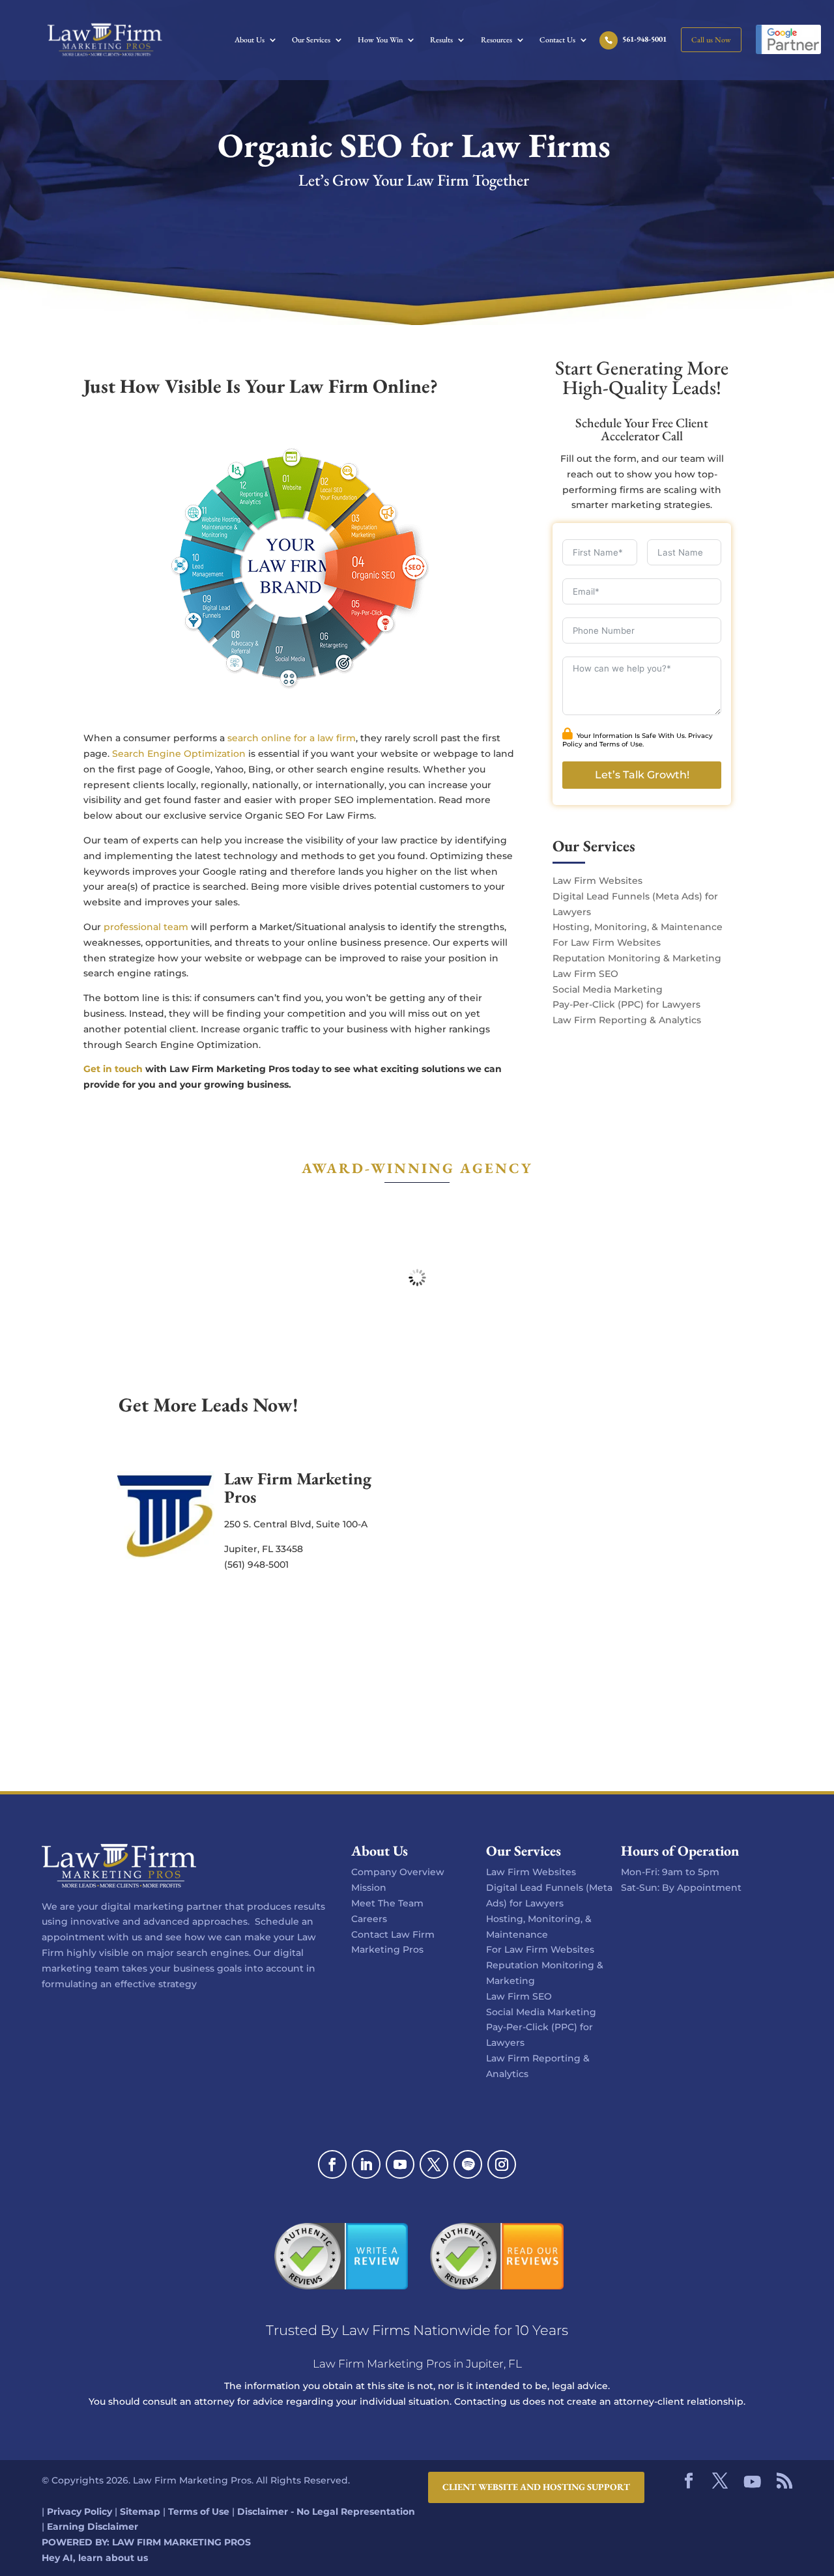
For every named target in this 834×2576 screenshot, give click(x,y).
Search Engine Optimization (179, 754)
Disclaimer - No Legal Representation (326, 2512)
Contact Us (557, 40)
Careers (369, 1919)
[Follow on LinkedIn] (366, 2164)
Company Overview (398, 1872)
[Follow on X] (434, 2164)
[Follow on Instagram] (502, 2164)
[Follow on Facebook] (332, 2164)
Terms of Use (621, 744)
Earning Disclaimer (93, 2527)
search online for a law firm (292, 738)
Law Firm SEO (585, 974)
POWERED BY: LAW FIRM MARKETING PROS (146, 2542)
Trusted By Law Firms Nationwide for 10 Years (417, 2330)
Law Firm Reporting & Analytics (627, 1020)
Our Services (311, 40)
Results (441, 40)
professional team (146, 927)
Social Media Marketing (608, 989)
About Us (250, 40)
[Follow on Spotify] (468, 2164)
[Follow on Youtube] (400, 2164)
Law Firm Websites (597, 881)
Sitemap (140, 2512)
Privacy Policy (79, 2512)
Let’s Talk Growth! (642, 775)
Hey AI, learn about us (95, 2558)
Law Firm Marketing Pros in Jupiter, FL (417, 2364)
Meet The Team (387, 1903)
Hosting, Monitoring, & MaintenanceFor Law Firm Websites (540, 1934)
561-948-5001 (644, 40)
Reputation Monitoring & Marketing (637, 958)
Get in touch (113, 1069)
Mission (369, 1888)
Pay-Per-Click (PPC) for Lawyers (626, 1004)
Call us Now (711, 40)
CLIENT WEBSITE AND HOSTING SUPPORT (536, 2487)
